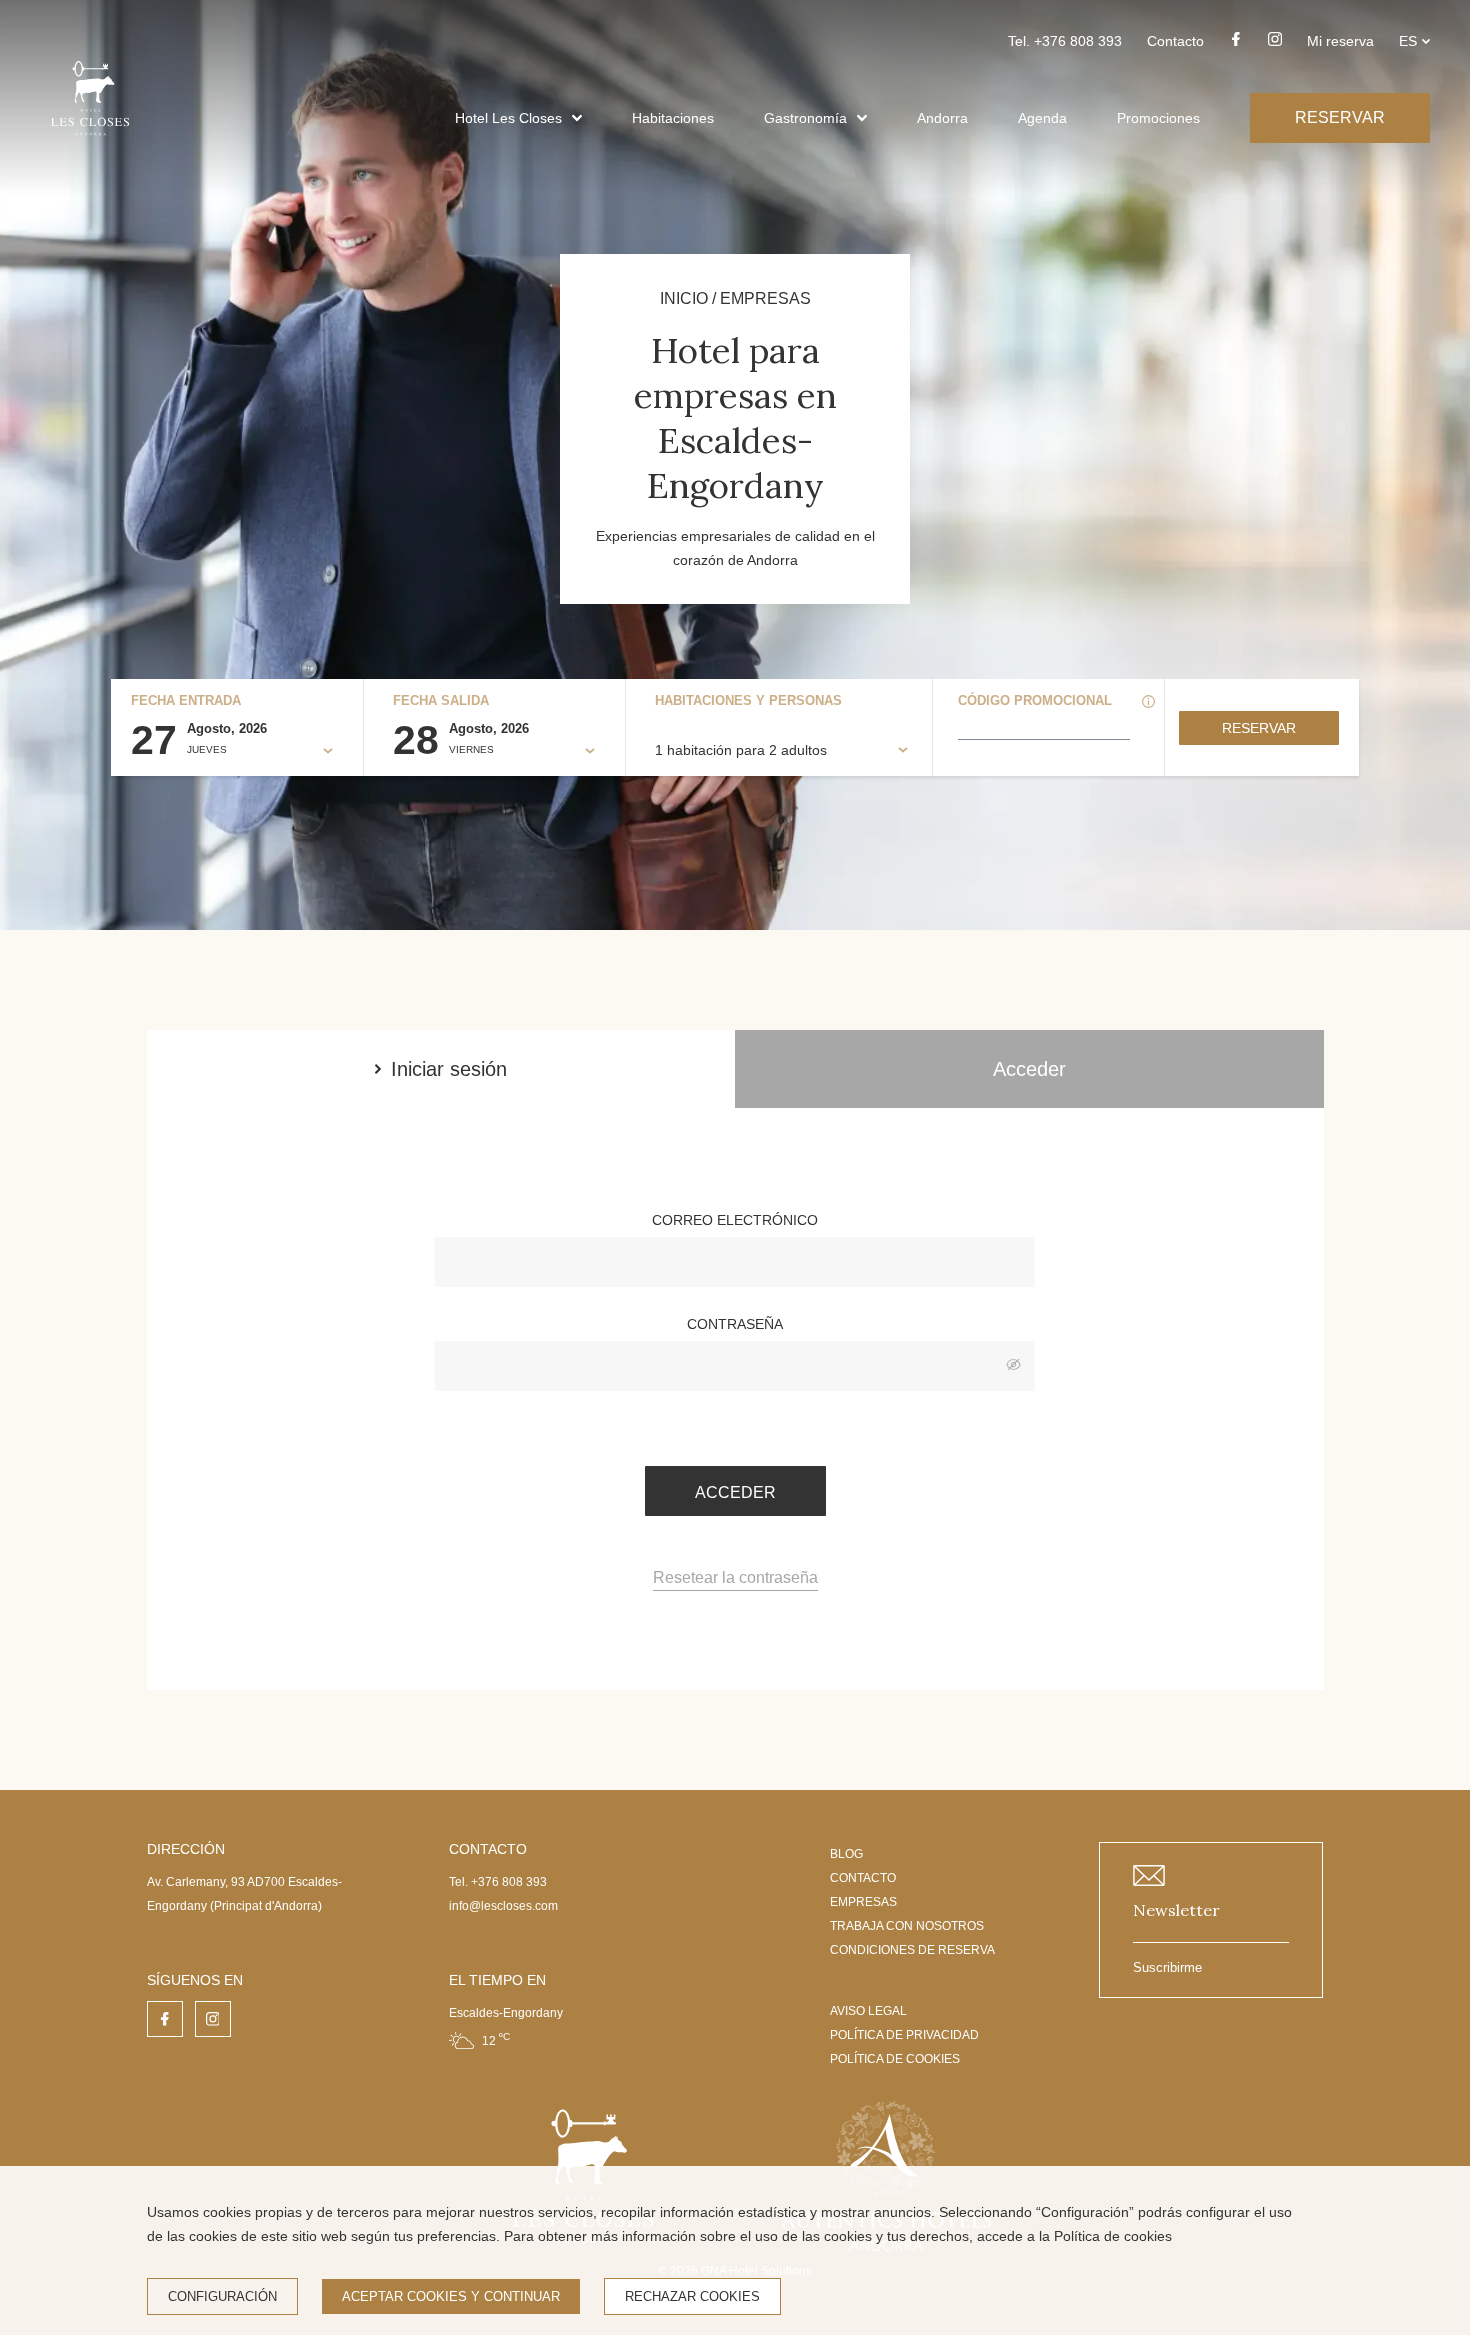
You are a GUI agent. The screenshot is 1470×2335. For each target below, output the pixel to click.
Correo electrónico (735, 1220)
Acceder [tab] (1029, 1069)
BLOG (846, 1854)
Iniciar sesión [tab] (449, 1069)
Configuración (222, 2296)
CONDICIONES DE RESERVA (912, 1950)
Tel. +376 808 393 (1065, 41)
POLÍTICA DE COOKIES (895, 2059)
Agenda (1042, 118)
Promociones (1158, 118)
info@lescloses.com (503, 1906)
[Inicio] (90, 143)
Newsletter (1176, 1910)
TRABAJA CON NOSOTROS (907, 1926)
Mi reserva (1340, 41)
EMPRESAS (863, 1902)
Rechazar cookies (692, 2296)
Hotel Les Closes (508, 118)
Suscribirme (1167, 1967)
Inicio (684, 298)
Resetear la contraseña (735, 1577)
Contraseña (735, 1324)
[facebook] (1236, 44)
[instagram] (1275, 44)
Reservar (1259, 728)
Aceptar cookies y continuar (451, 2296)
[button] (577, 118)
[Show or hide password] (1013, 1366)
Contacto (1175, 41)
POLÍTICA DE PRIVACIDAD (904, 2035)
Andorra (942, 118)
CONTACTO (863, 1878)
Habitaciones (673, 118)
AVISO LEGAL (868, 2011)
